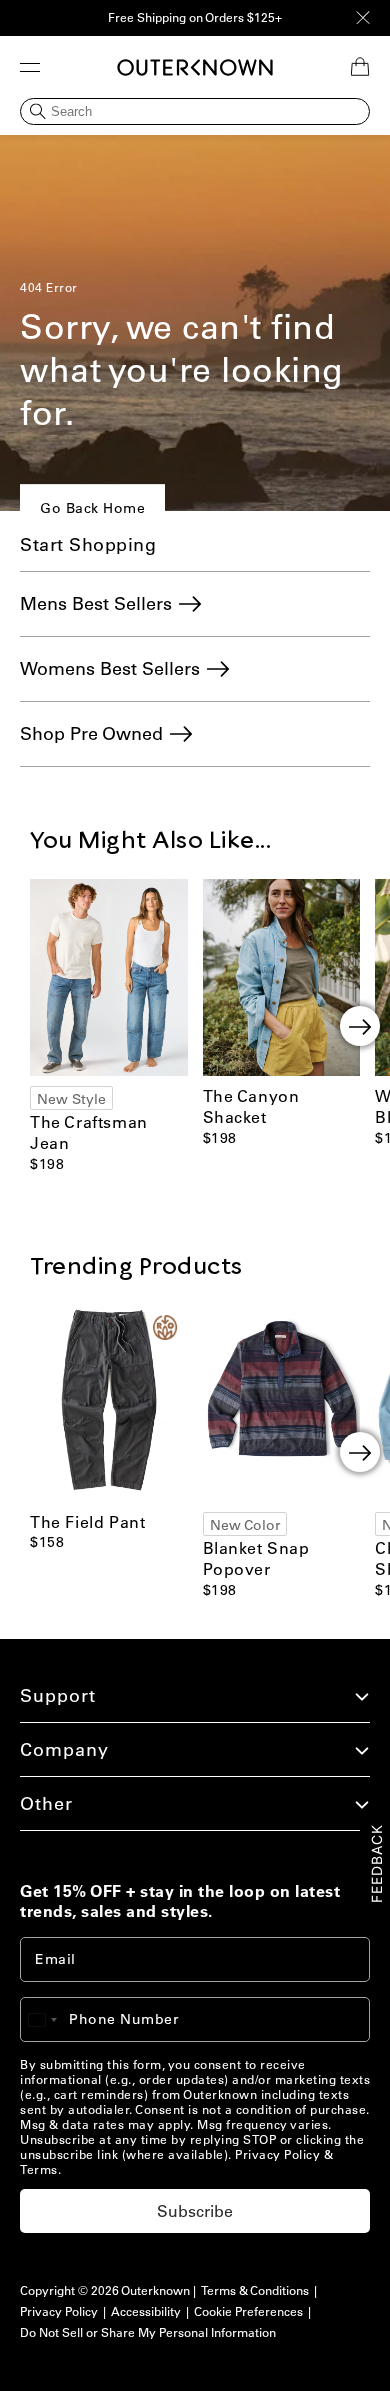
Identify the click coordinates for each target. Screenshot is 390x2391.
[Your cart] (360, 67)
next (360, 1026)
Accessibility (146, 2311)
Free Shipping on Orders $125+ (195, 17)
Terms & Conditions (255, 2290)
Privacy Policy (277, 2154)
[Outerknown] (195, 67)
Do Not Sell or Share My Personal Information (148, 2332)
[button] (30, 67)
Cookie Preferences (248, 2311)
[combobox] (52, 2019)
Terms (39, 2169)
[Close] (363, 18)
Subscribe (195, 2211)
